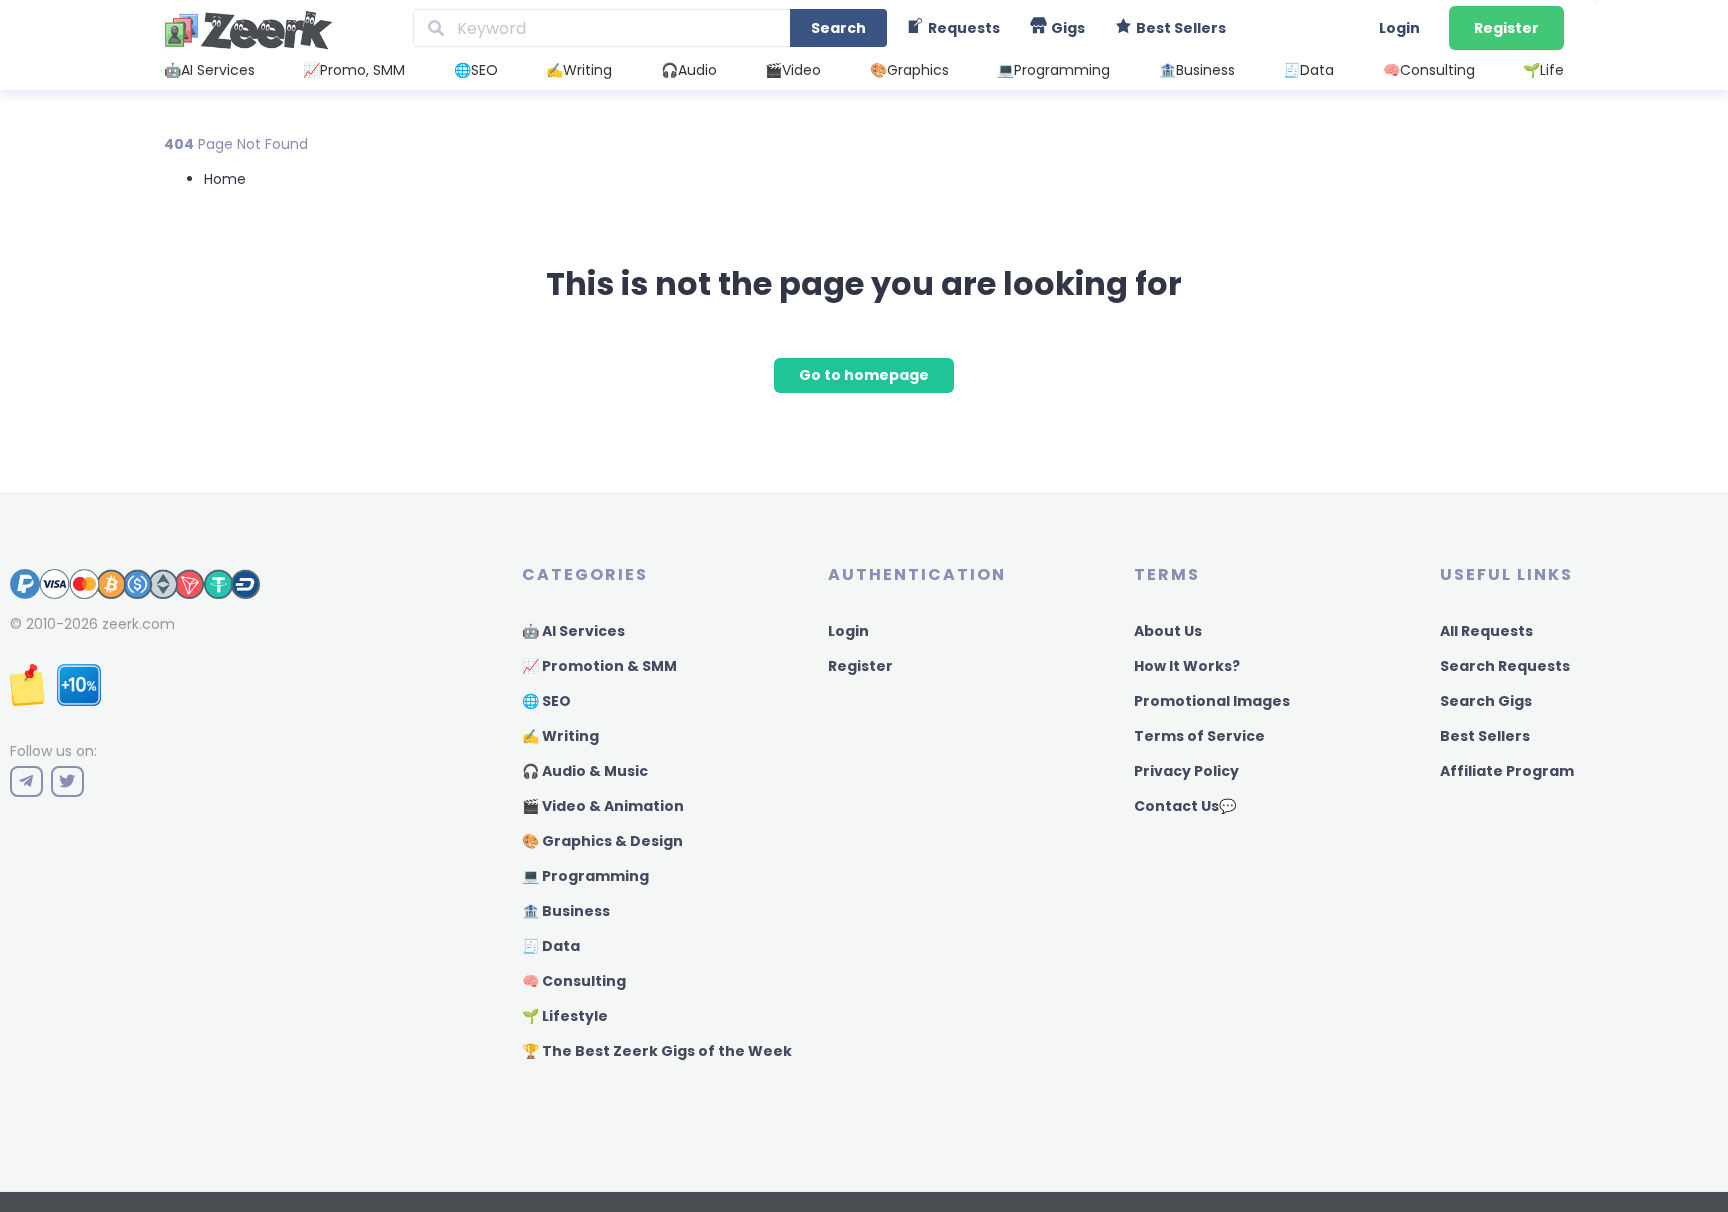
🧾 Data (551, 946)
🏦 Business (566, 911)
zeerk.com (138, 624)
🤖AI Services (209, 70)
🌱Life (1543, 70)
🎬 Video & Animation (603, 806)
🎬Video (793, 70)
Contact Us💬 (1185, 806)
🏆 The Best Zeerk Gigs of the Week (657, 1051)
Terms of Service (1199, 736)
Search (838, 28)
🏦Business (1197, 70)
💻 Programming (585, 876)
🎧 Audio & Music (585, 771)
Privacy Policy (1186, 771)
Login (1399, 28)
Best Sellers (1485, 736)
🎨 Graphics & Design (602, 841)
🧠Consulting (1429, 70)
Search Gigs (1486, 701)
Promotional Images (1212, 701)
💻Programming (1053, 70)
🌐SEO (476, 70)
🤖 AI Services (573, 631)
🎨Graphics (909, 70)
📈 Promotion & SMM (599, 666)
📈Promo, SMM (354, 70)
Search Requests (1505, 666)
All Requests (1486, 631)
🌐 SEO (546, 701)
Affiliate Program (1507, 771)
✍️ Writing (560, 736)
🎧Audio (689, 70)
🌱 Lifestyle (565, 1016)
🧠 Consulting (574, 981)
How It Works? (1187, 666)
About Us (1168, 631)
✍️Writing (579, 70)
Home (225, 179)
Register (1506, 28)
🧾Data (1308, 70)
